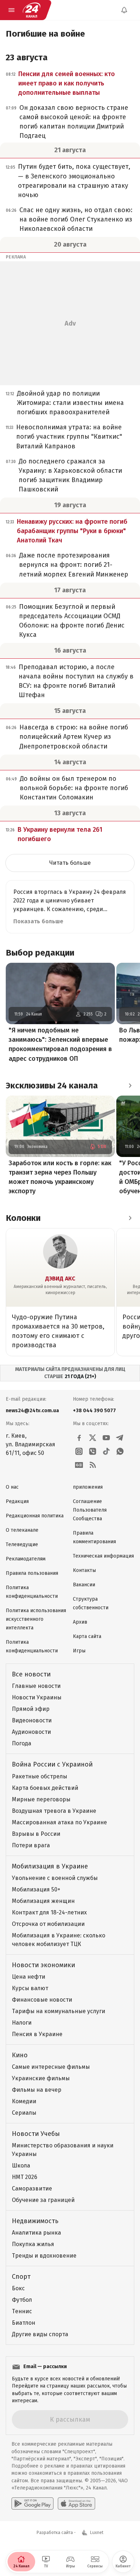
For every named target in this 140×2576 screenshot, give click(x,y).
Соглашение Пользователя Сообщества (90, 1510)
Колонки (23, 1218)
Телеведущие (22, 1544)
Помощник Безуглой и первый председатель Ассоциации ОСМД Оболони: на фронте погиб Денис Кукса (72, 621)
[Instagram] (79, 1451)
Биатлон (24, 2323)
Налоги (22, 2023)
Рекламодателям (26, 1559)
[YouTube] (106, 1438)
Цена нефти (29, 1977)
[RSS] (93, 1465)
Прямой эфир (31, 1709)
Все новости (31, 1674)
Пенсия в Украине (37, 2034)
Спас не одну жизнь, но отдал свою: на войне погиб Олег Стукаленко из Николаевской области (76, 219)
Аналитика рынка (36, 2233)
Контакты (84, 1570)
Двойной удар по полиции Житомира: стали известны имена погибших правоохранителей (70, 403)
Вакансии (84, 1585)
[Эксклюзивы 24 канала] (130, 1086)
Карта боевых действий (45, 1788)
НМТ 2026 (25, 2177)
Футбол (22, 2300)
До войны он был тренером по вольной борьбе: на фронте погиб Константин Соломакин (74, 788)
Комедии (24, 2101)
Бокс (18, 2288)
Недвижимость (35, 2221)
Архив (80, 1622)
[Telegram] (120, 1438)
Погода (22, 1743)
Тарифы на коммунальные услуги (59, 2011)
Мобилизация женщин (43, 1901)
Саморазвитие (32, 2188)
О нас (12, 1487)
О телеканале (22, 1530)
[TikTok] (106, 1451)
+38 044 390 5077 (94, 1411)
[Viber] (93, 1451)
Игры (79, 1651)
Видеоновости (32, 1720)
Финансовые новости (42, 2000)
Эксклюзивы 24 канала (52, 1086)
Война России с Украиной (52, 1764)
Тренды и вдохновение (44, 2256)
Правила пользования (32, 1573)
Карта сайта (87, 1636)
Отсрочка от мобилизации (48, 1924)
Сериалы (24, 2113)
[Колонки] (130, 1218)
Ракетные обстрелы (39, 1776)
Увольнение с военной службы (55, 1878)
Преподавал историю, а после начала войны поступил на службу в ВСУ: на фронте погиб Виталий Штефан (76, 681)
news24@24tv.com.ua (32, 1411)
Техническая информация (103, 1556)
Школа (21, 2166)
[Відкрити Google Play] (32, 2503)
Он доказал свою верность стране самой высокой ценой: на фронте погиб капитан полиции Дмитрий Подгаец (74, 122)
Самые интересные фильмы (51, 2067)
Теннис (22, 2311)
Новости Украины (37, 1697)
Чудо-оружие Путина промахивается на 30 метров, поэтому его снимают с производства (58, 1331)
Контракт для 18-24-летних (49, 1912)
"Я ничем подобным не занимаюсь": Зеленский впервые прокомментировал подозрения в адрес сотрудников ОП (60, 1044)
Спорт (21, 2277)
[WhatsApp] (120, 1451)
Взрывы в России (36, 1834)
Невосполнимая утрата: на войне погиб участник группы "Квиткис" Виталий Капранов (69, 437)
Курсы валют (30, 1988)
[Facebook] (79, 1438)
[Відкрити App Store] (76, 2503)
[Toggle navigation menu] (11, 10)
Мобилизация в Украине (50, 1866)
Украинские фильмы (41, 2078)
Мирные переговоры (41, 1799)
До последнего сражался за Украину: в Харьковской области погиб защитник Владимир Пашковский (70, 475)
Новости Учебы (36, 2134)
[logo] (32, 10)
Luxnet (97, 2533)
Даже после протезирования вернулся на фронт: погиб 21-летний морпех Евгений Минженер (74, 565)
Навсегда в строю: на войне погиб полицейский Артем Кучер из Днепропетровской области (74, 737)
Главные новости (36, 1686)
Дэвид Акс (60, 1278)
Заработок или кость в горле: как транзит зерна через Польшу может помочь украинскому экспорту (60, 1177)
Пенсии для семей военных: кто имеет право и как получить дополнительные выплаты (67, 83)
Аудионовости (31, 1732)
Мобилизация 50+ (36, 1889)
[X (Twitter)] (93, 1438)
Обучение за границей (43, 2200)
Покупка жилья (33, 2244)
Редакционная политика (35, 1516)
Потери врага (31, 1845)
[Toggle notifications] (124, 10)
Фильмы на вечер (37, 2090)
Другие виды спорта (40, 2334)
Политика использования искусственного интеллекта (36, 1619)
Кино (20, 2055)
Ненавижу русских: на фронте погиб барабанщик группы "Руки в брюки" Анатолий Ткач (72, 531)
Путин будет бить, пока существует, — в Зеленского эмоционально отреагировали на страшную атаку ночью (74, 181)
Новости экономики (43, 1965)
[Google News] (79, 1465)
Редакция (17, 1501)
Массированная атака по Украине (59, 1822)
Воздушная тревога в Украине (54, 1811)
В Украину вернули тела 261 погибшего (60, 834)
